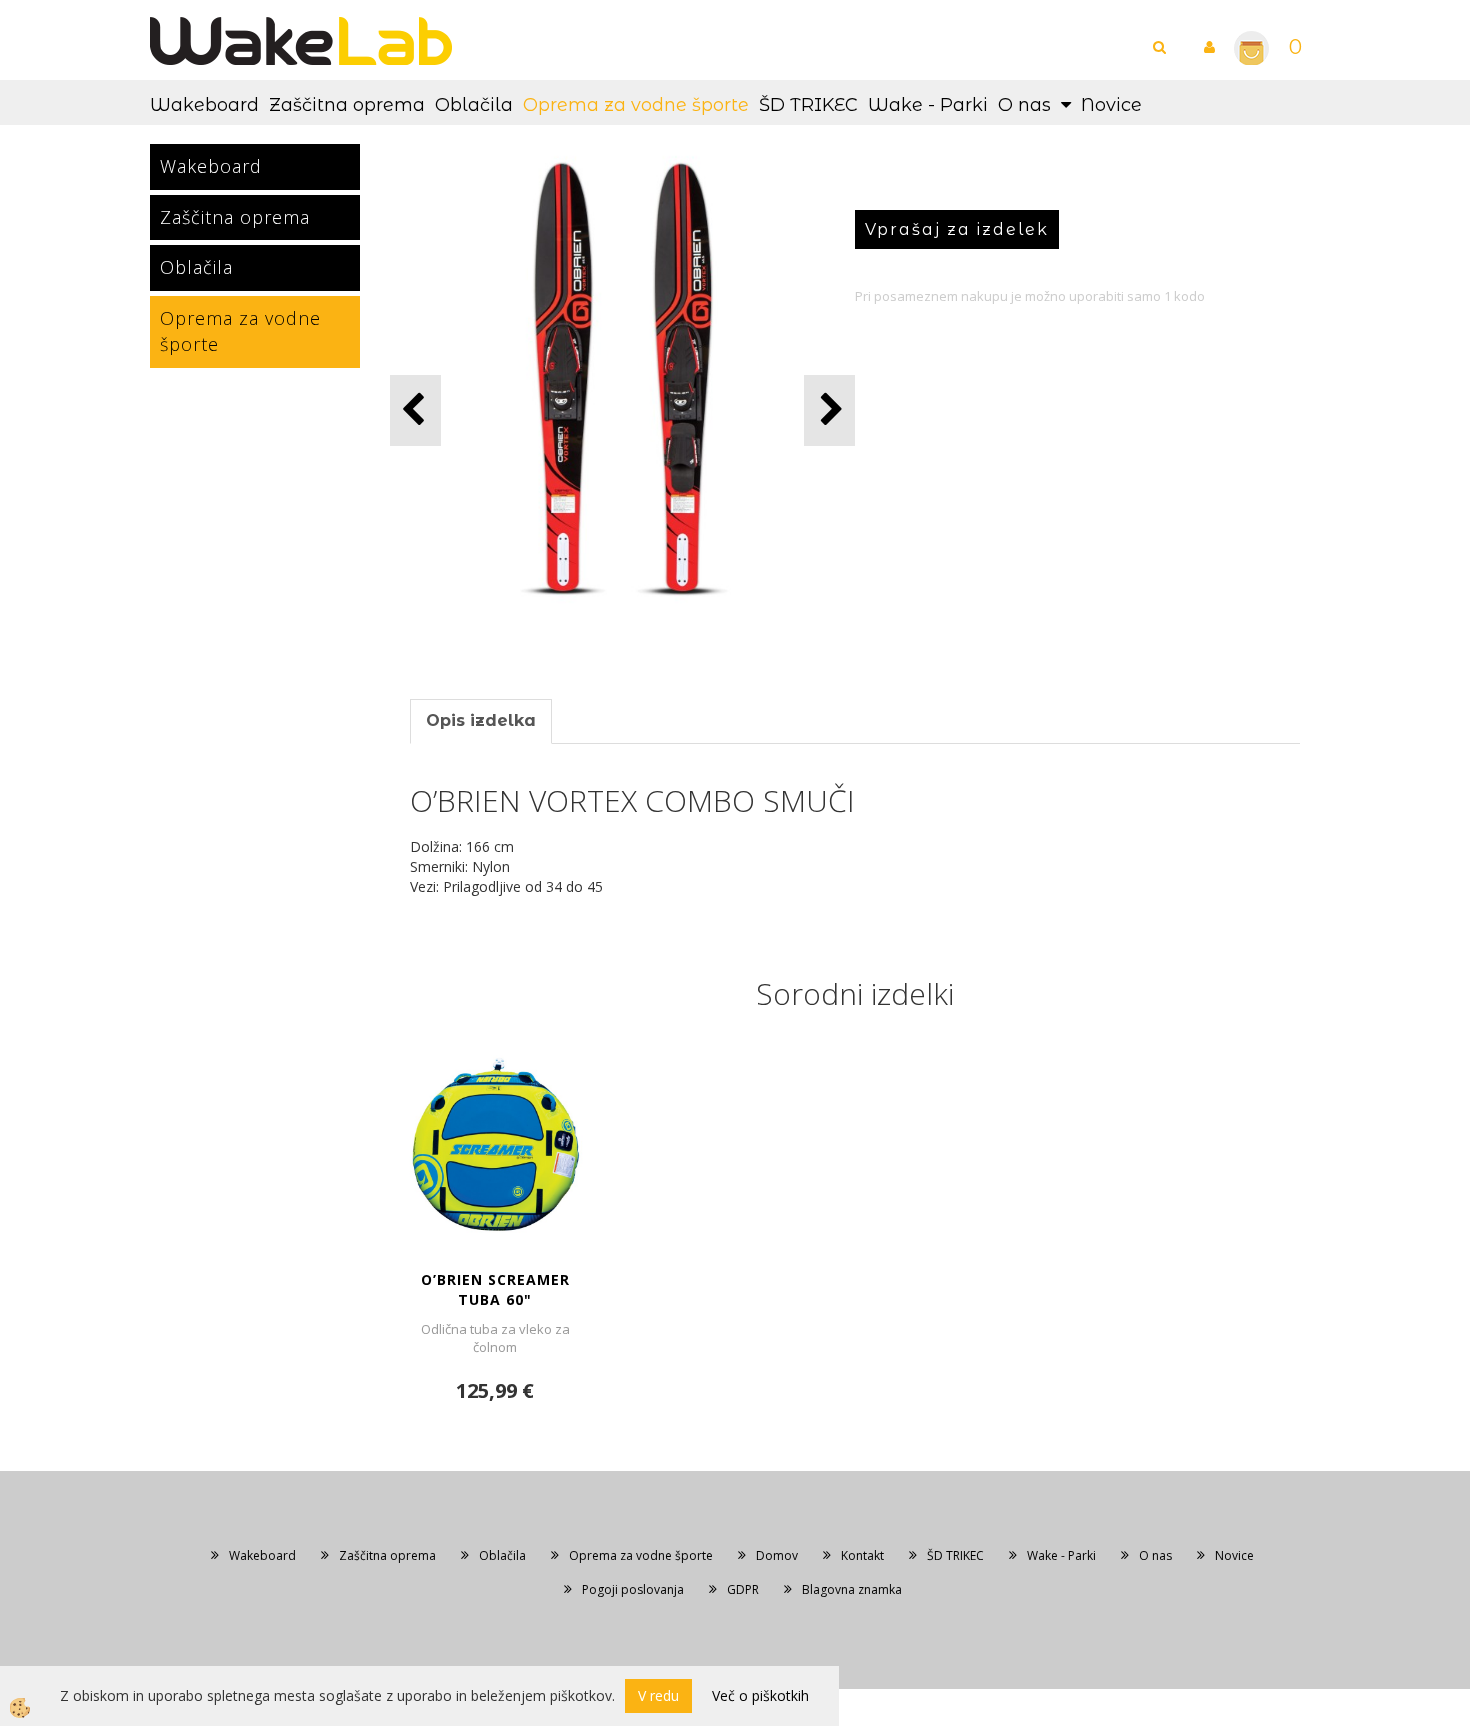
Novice (1111, 105)
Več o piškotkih (760, 1695)
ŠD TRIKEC (808, 105)
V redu (658, 1695)
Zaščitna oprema (347, 105)
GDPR (743, 1589)
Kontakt (862, 1555)
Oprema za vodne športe (636, 105)
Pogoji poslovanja (633, 1589)
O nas (1024, 105)
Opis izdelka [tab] (481, 720)
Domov (777, 1555)
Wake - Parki (928, 105)
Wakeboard (204, 105)
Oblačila (474, 105)
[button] (829, 410)
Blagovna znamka (852, 1589)
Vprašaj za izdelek (957, 229)
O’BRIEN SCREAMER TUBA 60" (495, 1289)
